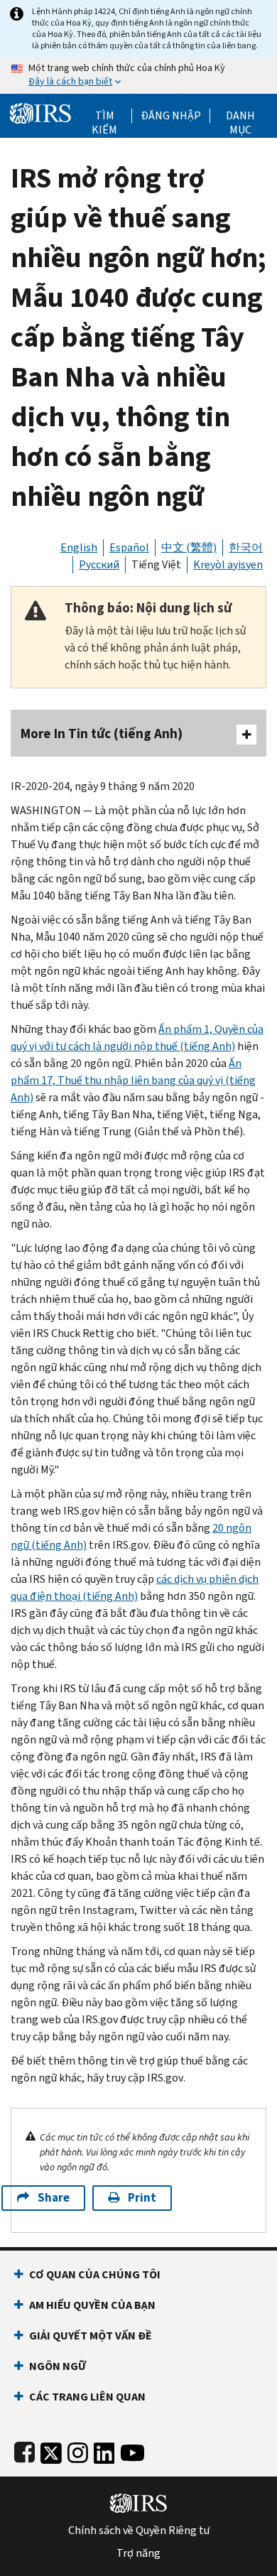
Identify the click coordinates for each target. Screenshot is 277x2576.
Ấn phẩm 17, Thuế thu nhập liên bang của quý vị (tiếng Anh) (133, 1080)
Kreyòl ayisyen (228, 564)
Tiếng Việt (156, 564)
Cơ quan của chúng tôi (95, 2274)
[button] (171, 116)
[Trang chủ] (40, 112)
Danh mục (240, 116)
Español (129, 547)
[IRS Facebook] (25, 2450)
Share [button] (54, 2198)
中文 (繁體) (189, 547)
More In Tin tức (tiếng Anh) (102, 734)
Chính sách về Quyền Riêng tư (139, 2531)
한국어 (246, 547)
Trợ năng (138, 2553)
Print (142, 2198)
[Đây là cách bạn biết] (138, 75)
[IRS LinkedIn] (104, 2450)
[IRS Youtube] (132, 2450)
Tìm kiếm (104, 116)
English (79, 547)
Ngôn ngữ (58, 2366)
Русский (99, 564)
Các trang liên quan (87, 2397)
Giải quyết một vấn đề (91, 2336)
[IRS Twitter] (51, 2450)
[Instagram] (78, 2450)
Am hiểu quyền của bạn (92, 2305)
